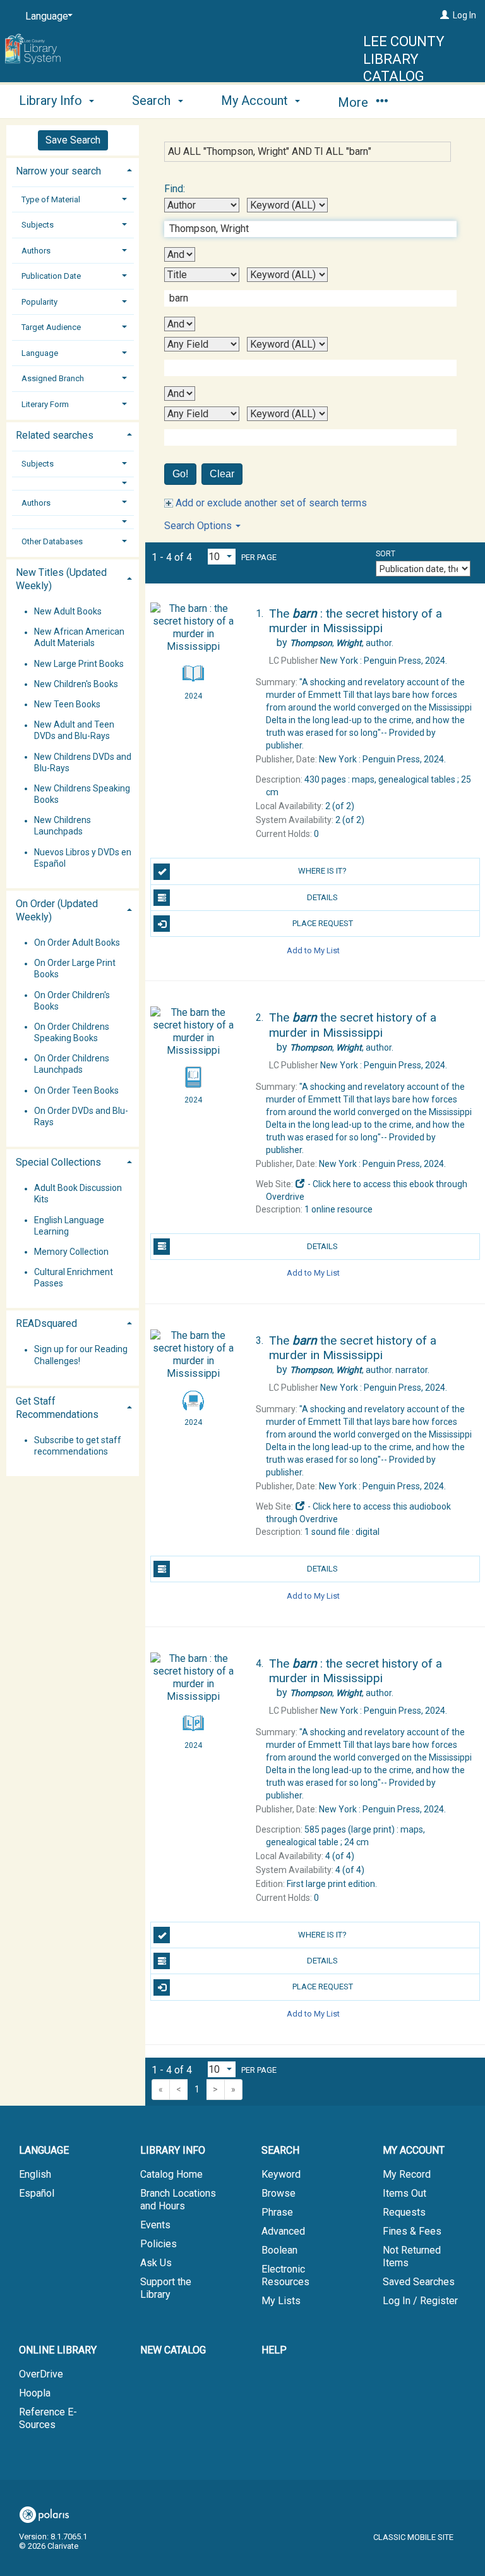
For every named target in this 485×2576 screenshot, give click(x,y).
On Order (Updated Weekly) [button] (57, 910)
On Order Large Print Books (75, 969)
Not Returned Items (412, 2256)
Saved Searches (419, 2282)
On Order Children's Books (72, 1001)
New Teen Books (67, 704)
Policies (159, 2244)
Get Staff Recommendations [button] (57, 1408)
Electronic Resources (285, 2275)
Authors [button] (36, 251)
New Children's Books (76, 684)
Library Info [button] (52, 101)
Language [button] (40, 353)
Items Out (404, 2193)
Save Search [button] (73, 140)
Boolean (279, 2250)
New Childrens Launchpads (63, 826)
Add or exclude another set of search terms (270, 503)
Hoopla (35, 2393)
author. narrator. (360, 1370)
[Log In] (445, 15)
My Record (407, 2174)
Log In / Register (420, 2301)
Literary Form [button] (45, 404)
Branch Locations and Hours (178, 2200)
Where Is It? (322, 871)
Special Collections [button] (58, 1162)
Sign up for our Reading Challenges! (81, 1355)
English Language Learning (69, 1226)
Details (322, 897)
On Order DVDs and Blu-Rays (81, 1116)
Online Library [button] (58, 2350)
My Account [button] (256, 101)
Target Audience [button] (51, 327)
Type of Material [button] (51, 199)
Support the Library (166, 2288)
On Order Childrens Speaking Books (72, 1032)
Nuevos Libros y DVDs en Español (83, 858)
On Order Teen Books (76, 1090)
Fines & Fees (412, 2231)
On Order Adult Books (77, 943)
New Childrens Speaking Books (82, 794)
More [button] (355, 102)
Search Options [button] (199, 526)
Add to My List (313, 950)
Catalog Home (171, 2174)
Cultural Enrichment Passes (74, 1278)
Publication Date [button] (51, 276)
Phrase (277, 2212)
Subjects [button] (38, 225)
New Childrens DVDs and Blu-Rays (83, 762)
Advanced (283, 2231)
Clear (222, 474)
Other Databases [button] (52, 541)
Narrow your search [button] (58, 171)
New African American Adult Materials (79, 638)
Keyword (281, 2174)
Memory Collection (71, 1252)
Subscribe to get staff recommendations (78, 1446)
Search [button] (153, 101)
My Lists (281, 2301)
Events (155, 2225)
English (35, 2174)
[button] (73, 483)
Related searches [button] (55, 435)
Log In (464, 15)
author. (342, 643)
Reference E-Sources (48, 2418)
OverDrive (41, 2374)
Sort (386, 554)
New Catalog (173, 2350)
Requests (404, 2212)
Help (274, 2350)
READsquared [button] (46, 1323)
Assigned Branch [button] (53, 378)
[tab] (73, 170)
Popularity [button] (39, 302)
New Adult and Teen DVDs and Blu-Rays (74, 731)
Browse (278, 2193)
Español (37, 2193)
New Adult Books (68, 611)
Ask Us (156, 2263)
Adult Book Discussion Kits (78, 1194)
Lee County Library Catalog (404, 59)
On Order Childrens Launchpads (72, 1065)
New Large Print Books (79, 664)
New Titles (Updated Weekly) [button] (61, 579)
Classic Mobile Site (413, 2537)
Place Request (323, 923)
